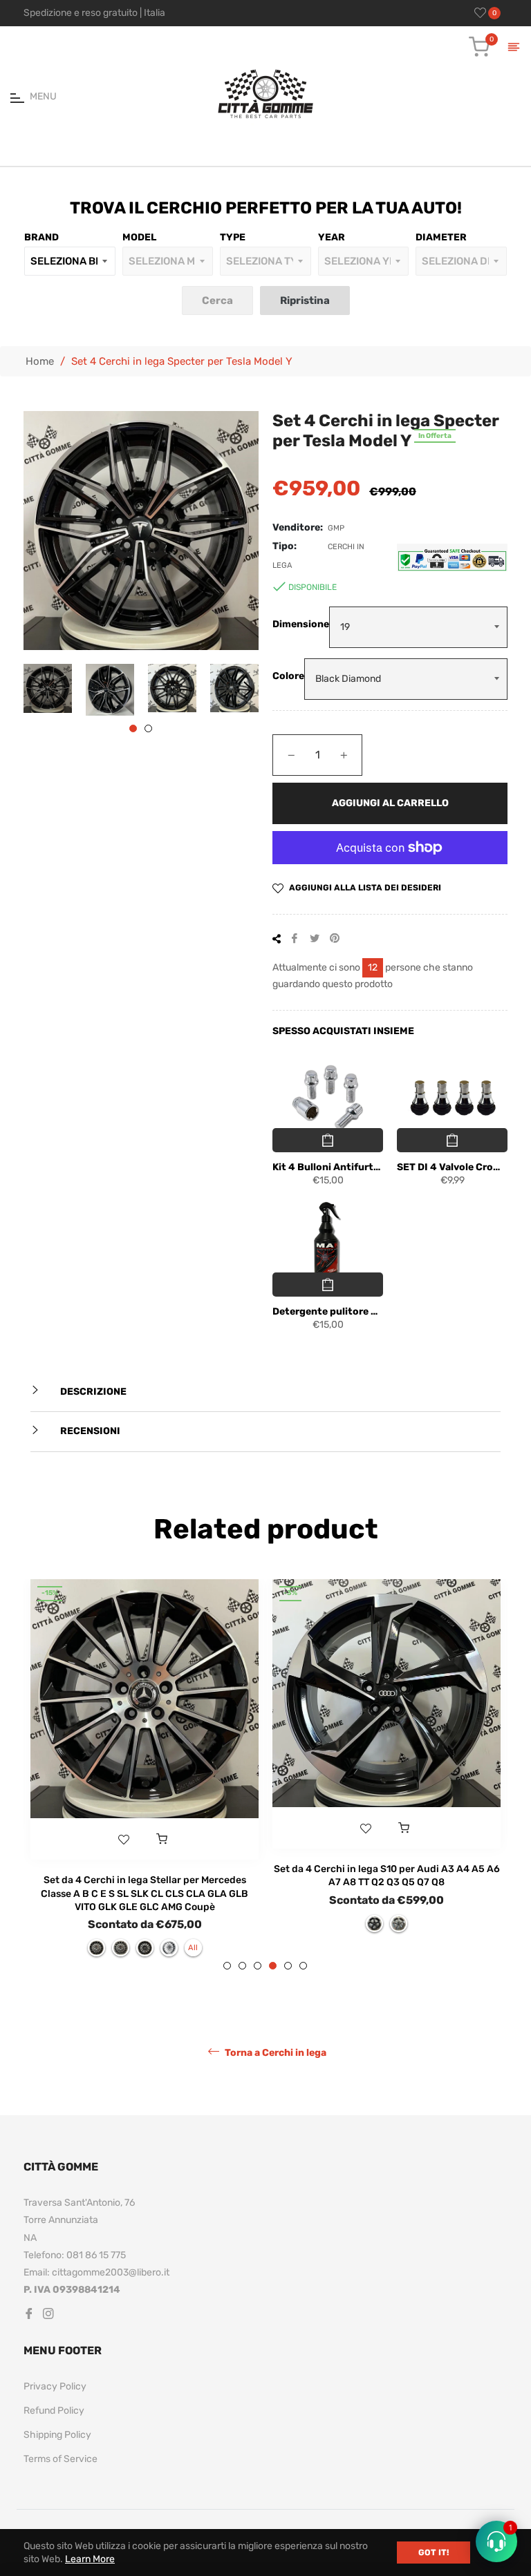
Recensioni (89, 1431)
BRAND (41, 237)
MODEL (139, 237)
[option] (145, 1775)
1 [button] (133, 728)
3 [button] (258, 1966)
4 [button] (273, 1966)
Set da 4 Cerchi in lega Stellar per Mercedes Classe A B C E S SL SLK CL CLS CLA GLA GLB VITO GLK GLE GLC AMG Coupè (145, 1893)
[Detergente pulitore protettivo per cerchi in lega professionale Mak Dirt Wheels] (328, 1243)
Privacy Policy (55, 2386)
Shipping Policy (57, 2435)
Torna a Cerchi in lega (274, 2053)
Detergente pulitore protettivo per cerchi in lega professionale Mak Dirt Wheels (328, 1311)
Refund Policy (54, 2411)
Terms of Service (60, 2459)
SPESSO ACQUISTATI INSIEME (343, 1031)
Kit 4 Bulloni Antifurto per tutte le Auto (328, 1167)
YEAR (332, 237)
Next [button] (248, 689)
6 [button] (303, 1966)
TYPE (233, 237)
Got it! (434, 2553)
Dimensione (301, 624)
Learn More (90, 2559)
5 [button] (288, 1966)
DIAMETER (441, 237)
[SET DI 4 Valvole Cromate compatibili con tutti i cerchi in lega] (452, 1098)
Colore (288, 676)
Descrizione (92, 1392)
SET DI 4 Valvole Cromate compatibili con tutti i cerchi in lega (452, 1167)
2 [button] (148, 728)
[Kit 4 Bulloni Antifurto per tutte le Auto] (328, 1098)
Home (40, 361)
